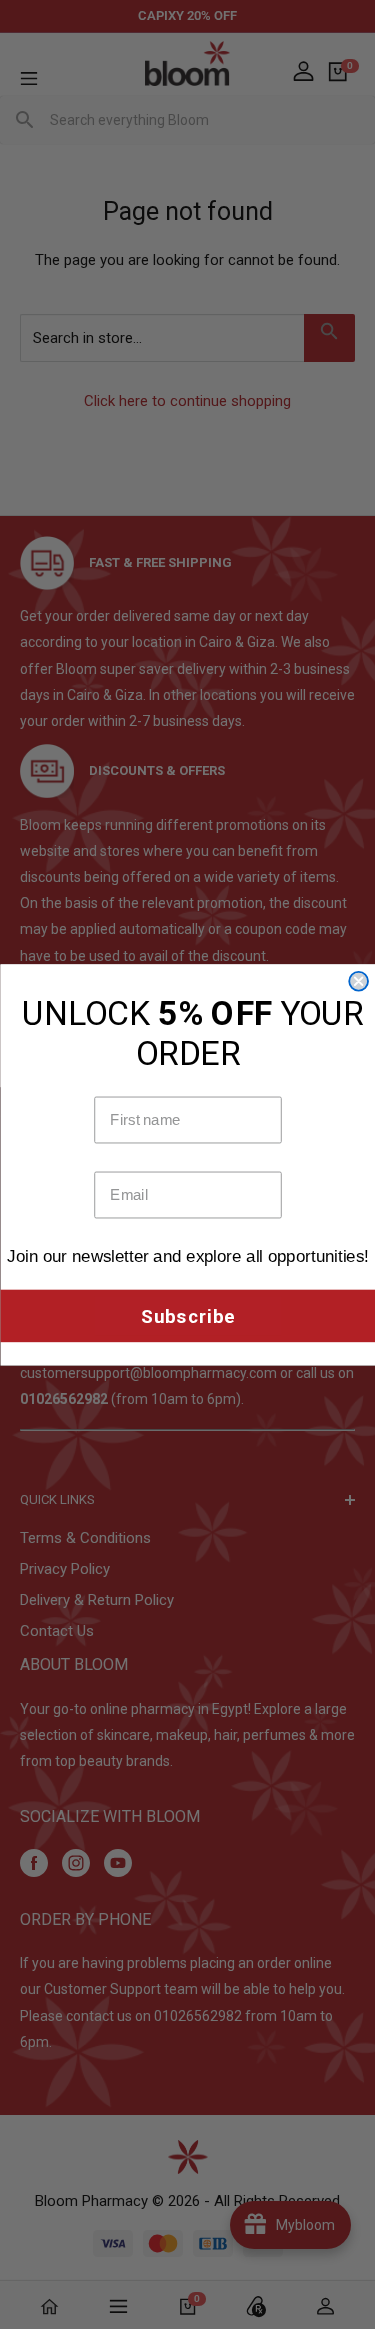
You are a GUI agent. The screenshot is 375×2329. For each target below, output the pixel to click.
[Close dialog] (358, 980)
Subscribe (187, 1315)
